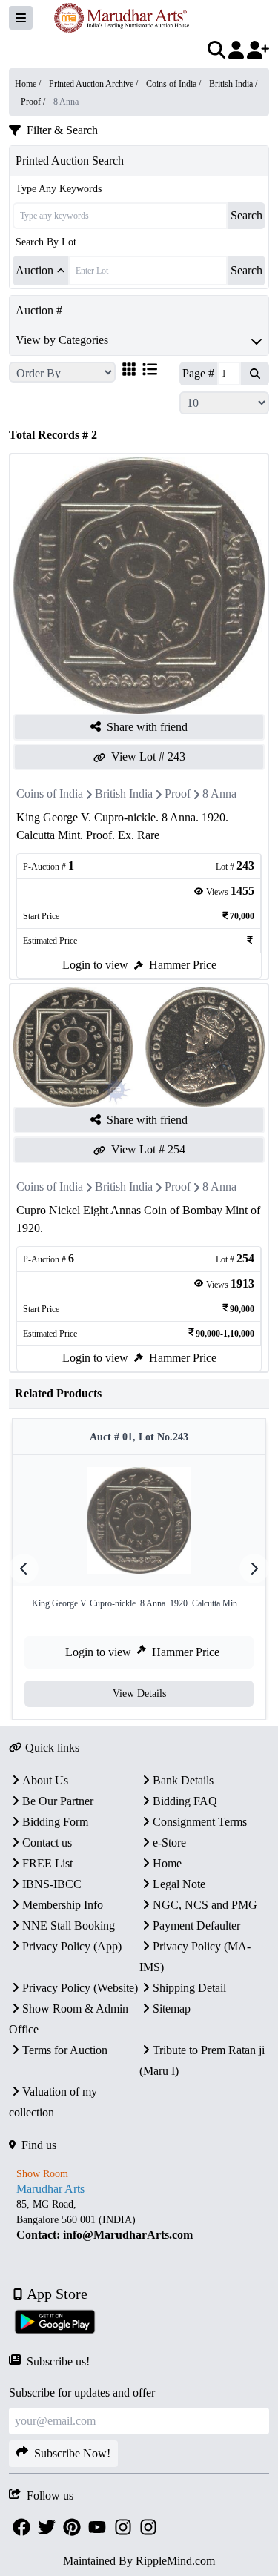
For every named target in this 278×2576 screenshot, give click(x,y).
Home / (29, 84)
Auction (34, 270)
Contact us (47, 1842)
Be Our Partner (58, 1801)
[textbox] (139, 2220)
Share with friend (147, 727)
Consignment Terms (200, 1822)
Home (167, 1863)
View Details (139, 1693)
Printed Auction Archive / (95, 84)
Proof (178, 794)
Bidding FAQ (185, 1801)
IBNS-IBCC (52, 1884)
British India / (233, 84)
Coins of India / (175, 84)
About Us (45, 1780)
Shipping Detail (189, 1988)
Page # (198, 373)
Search (246, 215)
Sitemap (172, 2009)
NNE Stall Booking (69, 1926)
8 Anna (219, 794)
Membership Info (63, 1905)
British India (124, 794)
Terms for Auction (65, 2050)
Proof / (34, 102)
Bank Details (183, 1780)
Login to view (95, 965)
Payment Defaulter (196, 1926)
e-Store (169, 1842)
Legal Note (179, 1884)
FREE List (47, 1863)
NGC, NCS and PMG (205, 1905)
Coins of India (50, 794)
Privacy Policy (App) (72, 1946)
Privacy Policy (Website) (80, 1988)
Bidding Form (55, 1822)
